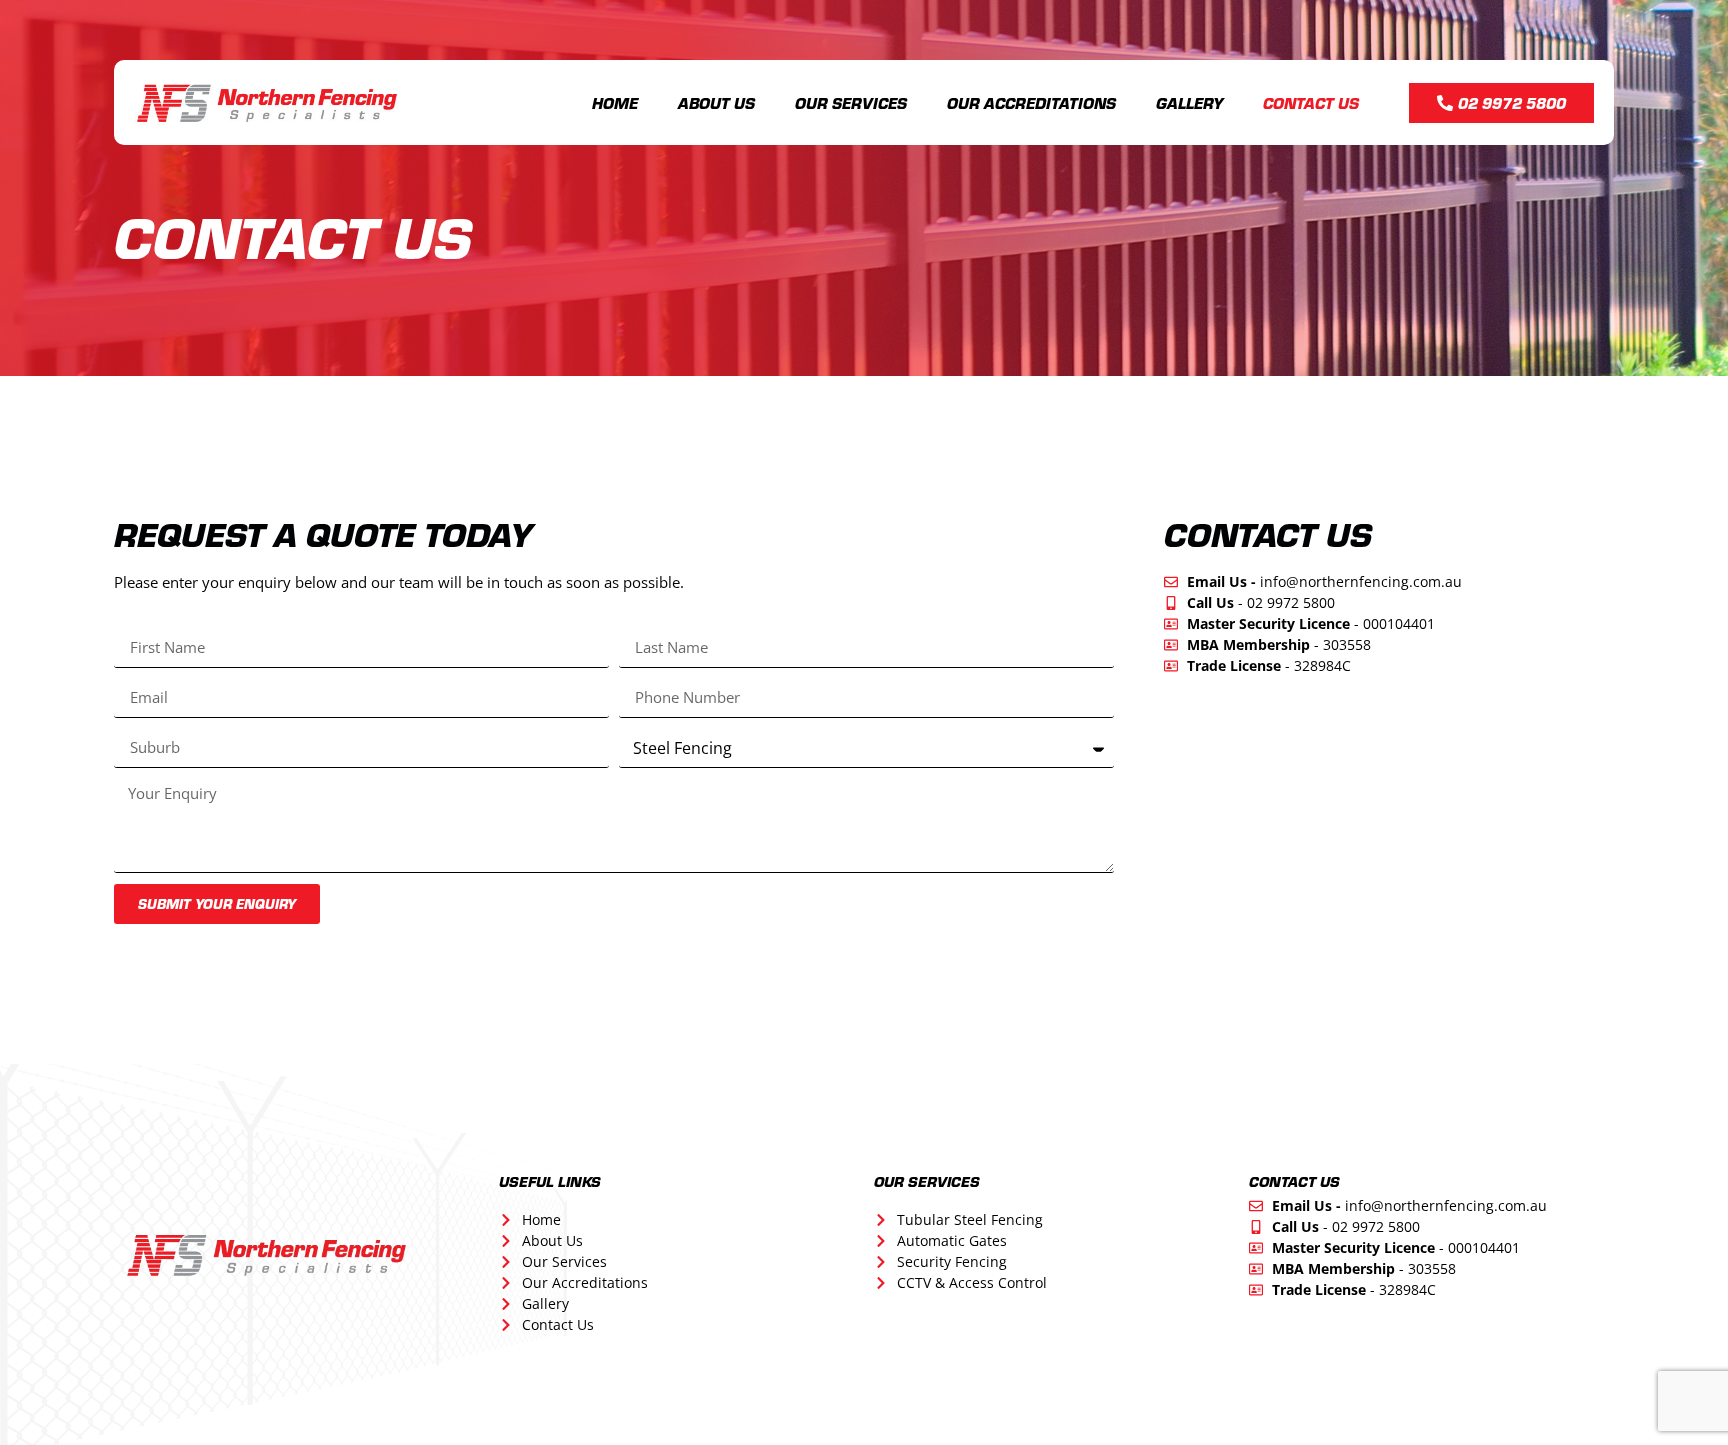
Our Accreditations (1031, 102)
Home (615, 102)
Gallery (1189, 102)
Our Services (851, 102)
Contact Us (1311, 102)
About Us (716, 102)
